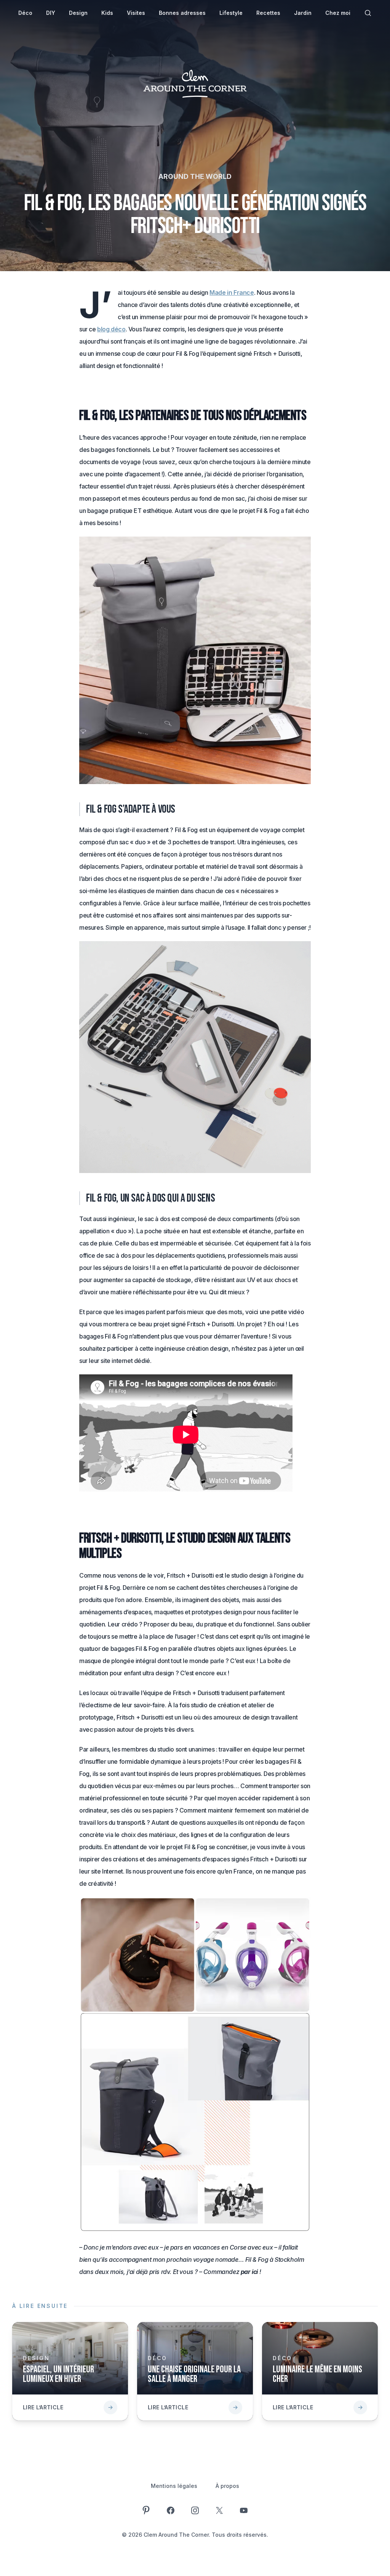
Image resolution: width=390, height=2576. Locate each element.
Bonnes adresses (182, 13)
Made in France (232, 292)
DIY (51, 13)
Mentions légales (174, 2486)
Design (78, 13)
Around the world (195, 176)
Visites (136, 13)
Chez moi (338, 13)
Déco (25, 13)
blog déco (111, 329)
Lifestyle (231, 13)
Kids (107, 13)
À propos (227, 2486)
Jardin (303, 13)
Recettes (268, 13)
